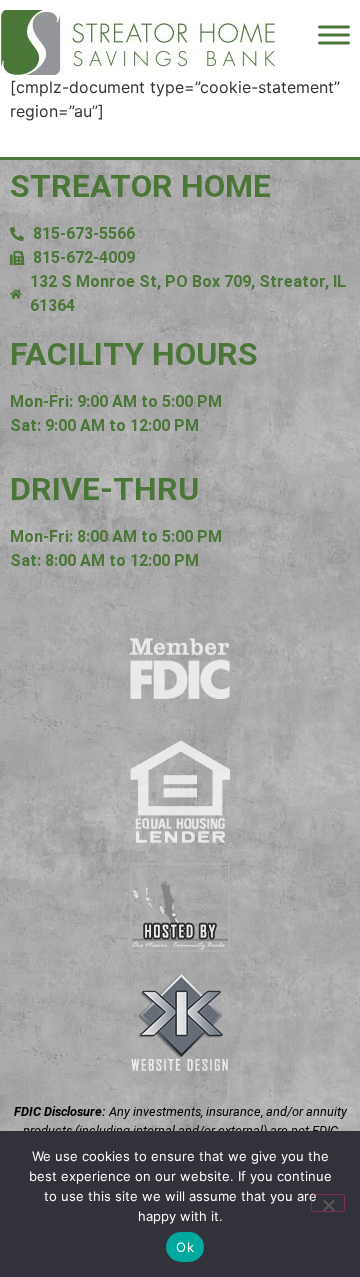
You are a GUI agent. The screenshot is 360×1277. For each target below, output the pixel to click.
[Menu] (334, 34)
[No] (328, 1203)
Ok (185, 1247)
